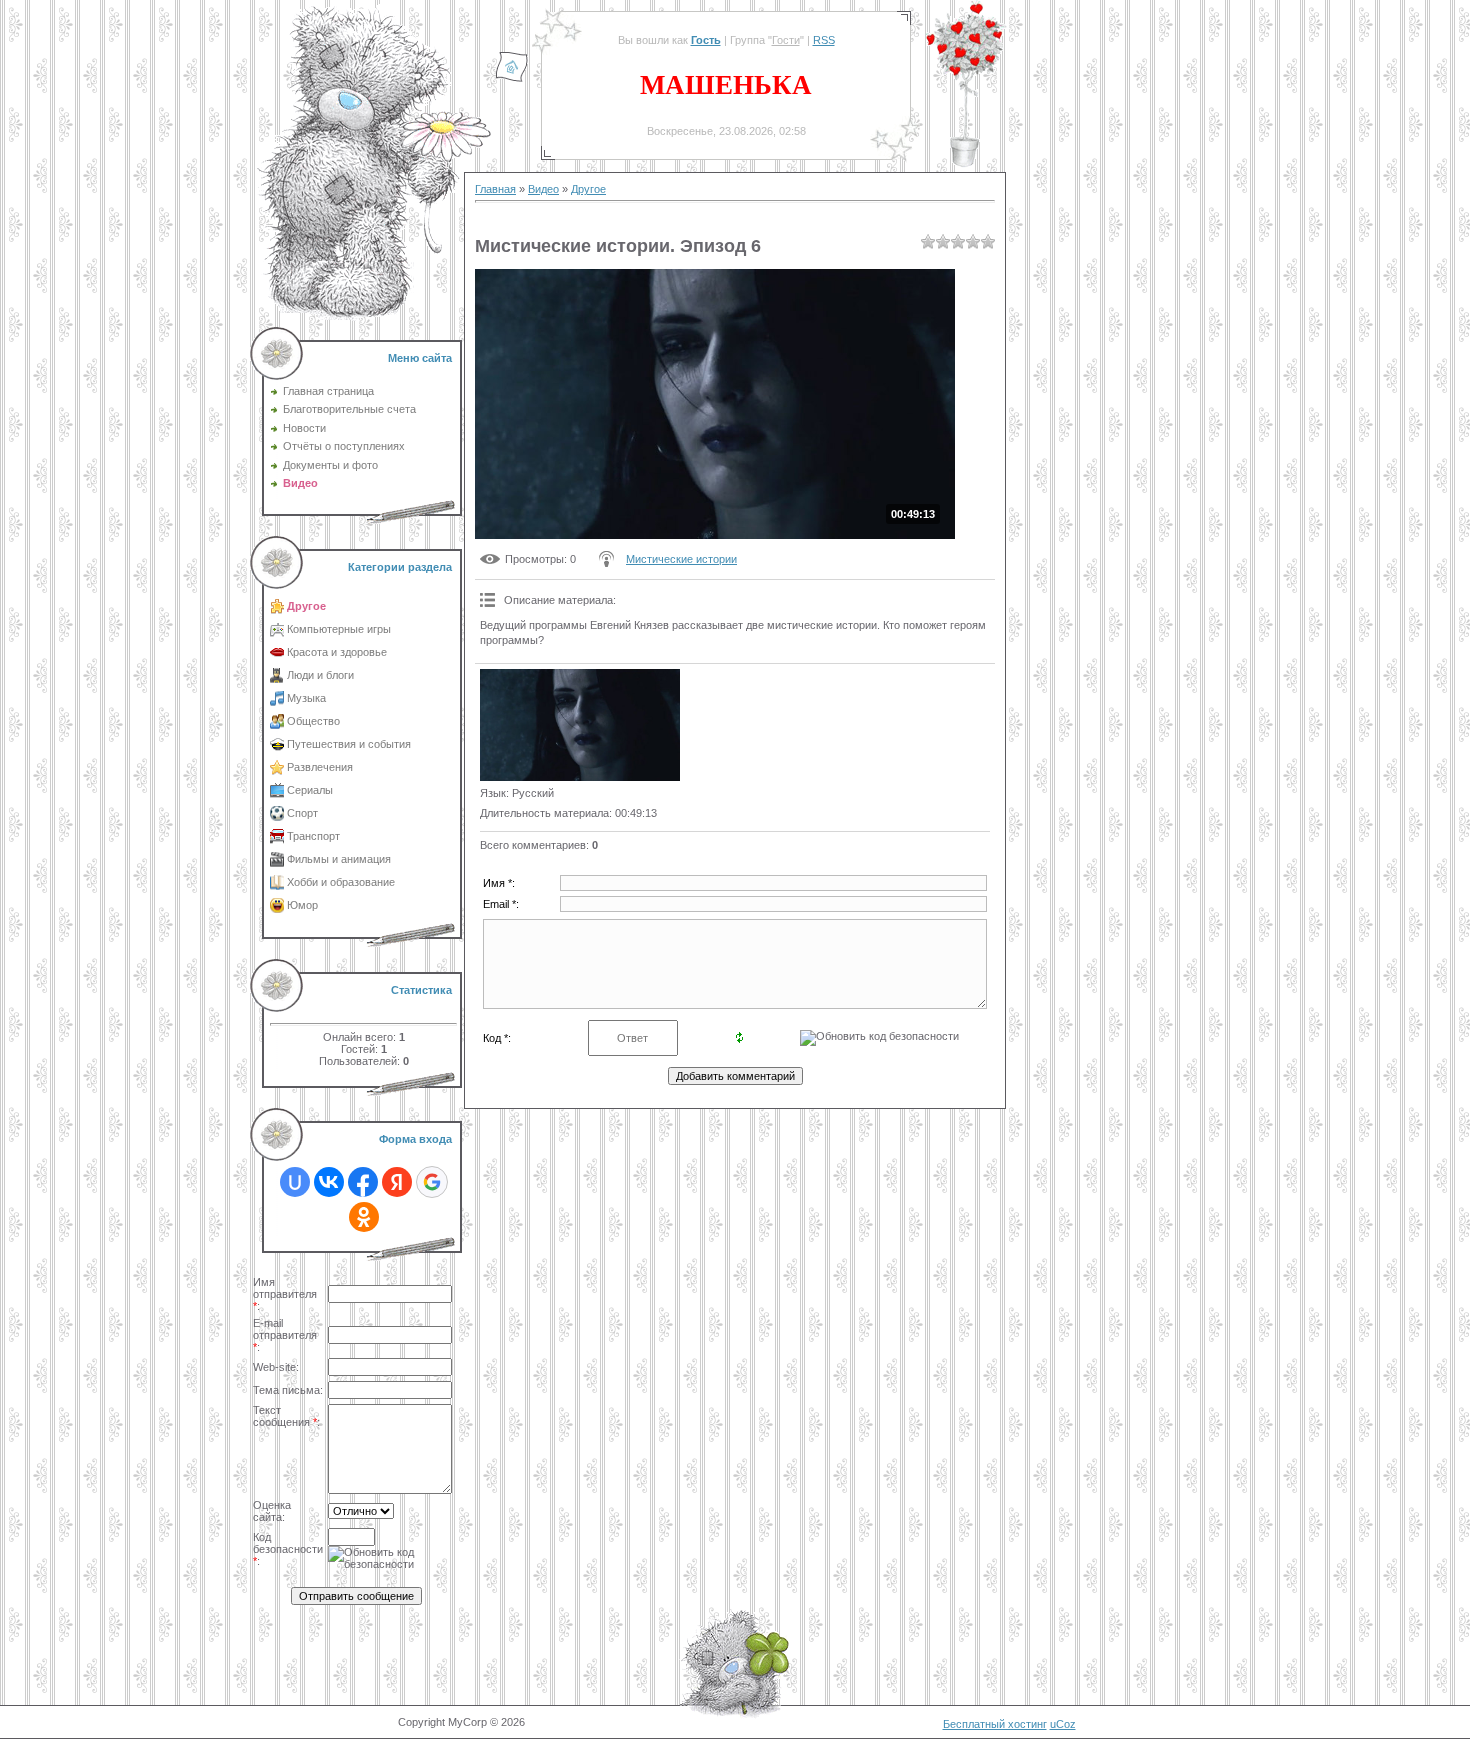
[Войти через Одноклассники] (364, 1217)
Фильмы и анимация (339, 859)
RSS (824, 40)
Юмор (302, 905)
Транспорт (313, 836)
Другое (306, 606)
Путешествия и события (349, 744)
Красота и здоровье (337, 652)
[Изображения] (580, 725)
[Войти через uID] (295, 1182)
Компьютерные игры (339, 629)
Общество (313, 721)
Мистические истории (681, 559)
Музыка (306, 698)
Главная (495, 189)
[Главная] (512, 79)
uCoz (1063, 1724)
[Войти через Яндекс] (397, 1182)
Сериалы (310, 790)
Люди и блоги (320, 675)
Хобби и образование (341, 882)
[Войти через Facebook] (363, 1182)
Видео (543, 189)
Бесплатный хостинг (995, 1724)
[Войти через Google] (432, 1182)
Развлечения (320, 767)
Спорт (302, 813)
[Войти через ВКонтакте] (329, 1182)
